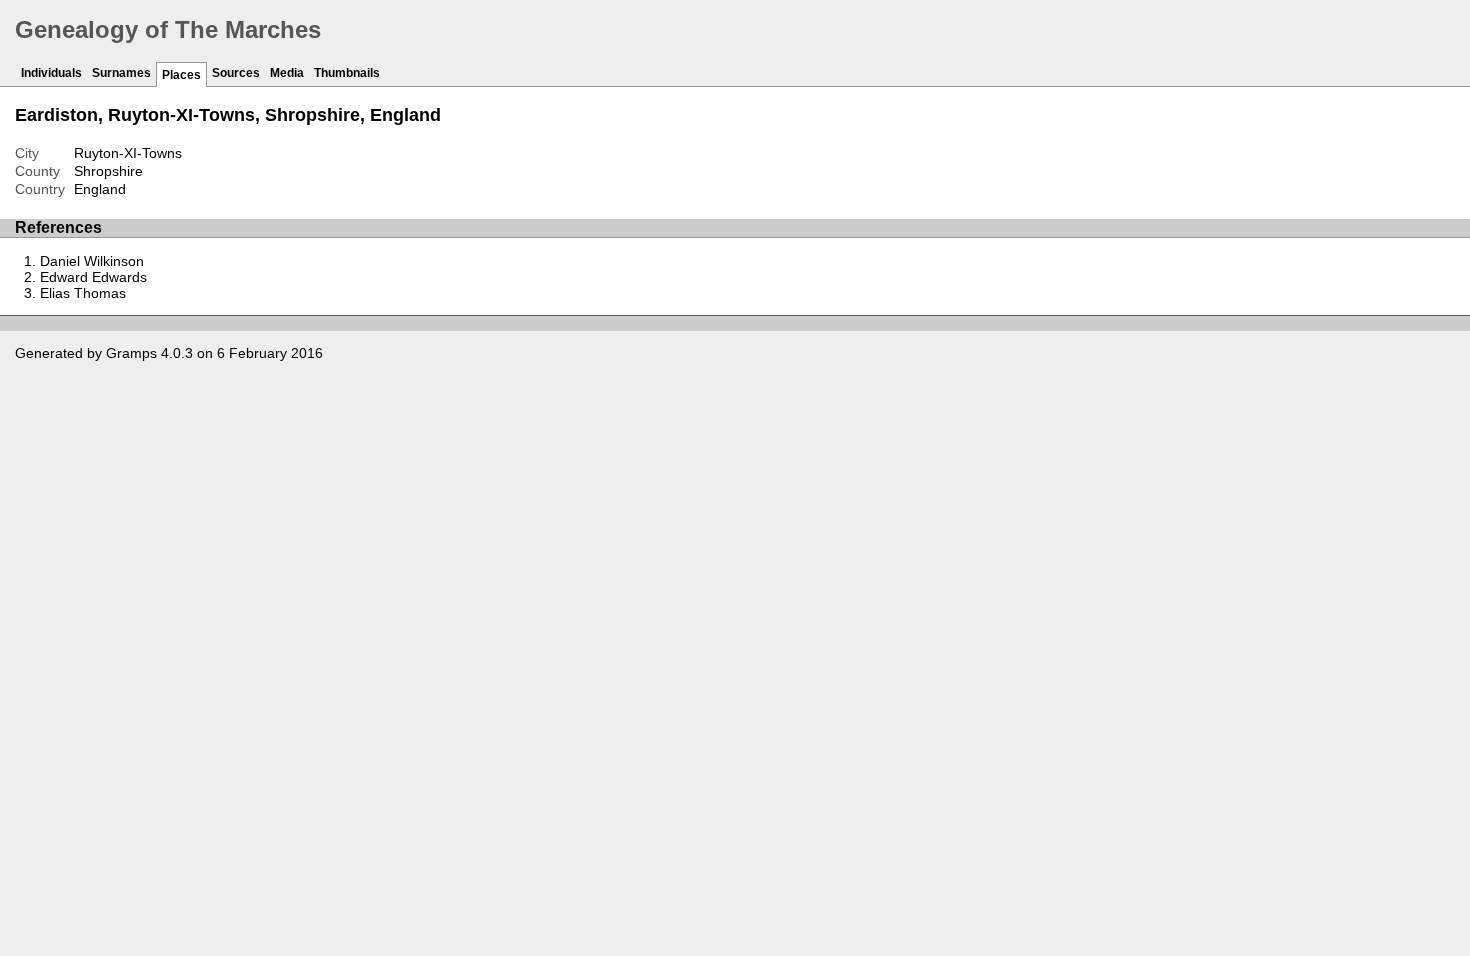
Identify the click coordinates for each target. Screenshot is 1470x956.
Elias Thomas (83, 293)
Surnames (121, 73)
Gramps (131, 353)
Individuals (51, 73)
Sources (236, 73)
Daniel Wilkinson (92, 261)
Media (287, 73)
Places (181, 75)
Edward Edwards (93, 277)
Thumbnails (347, 73)
